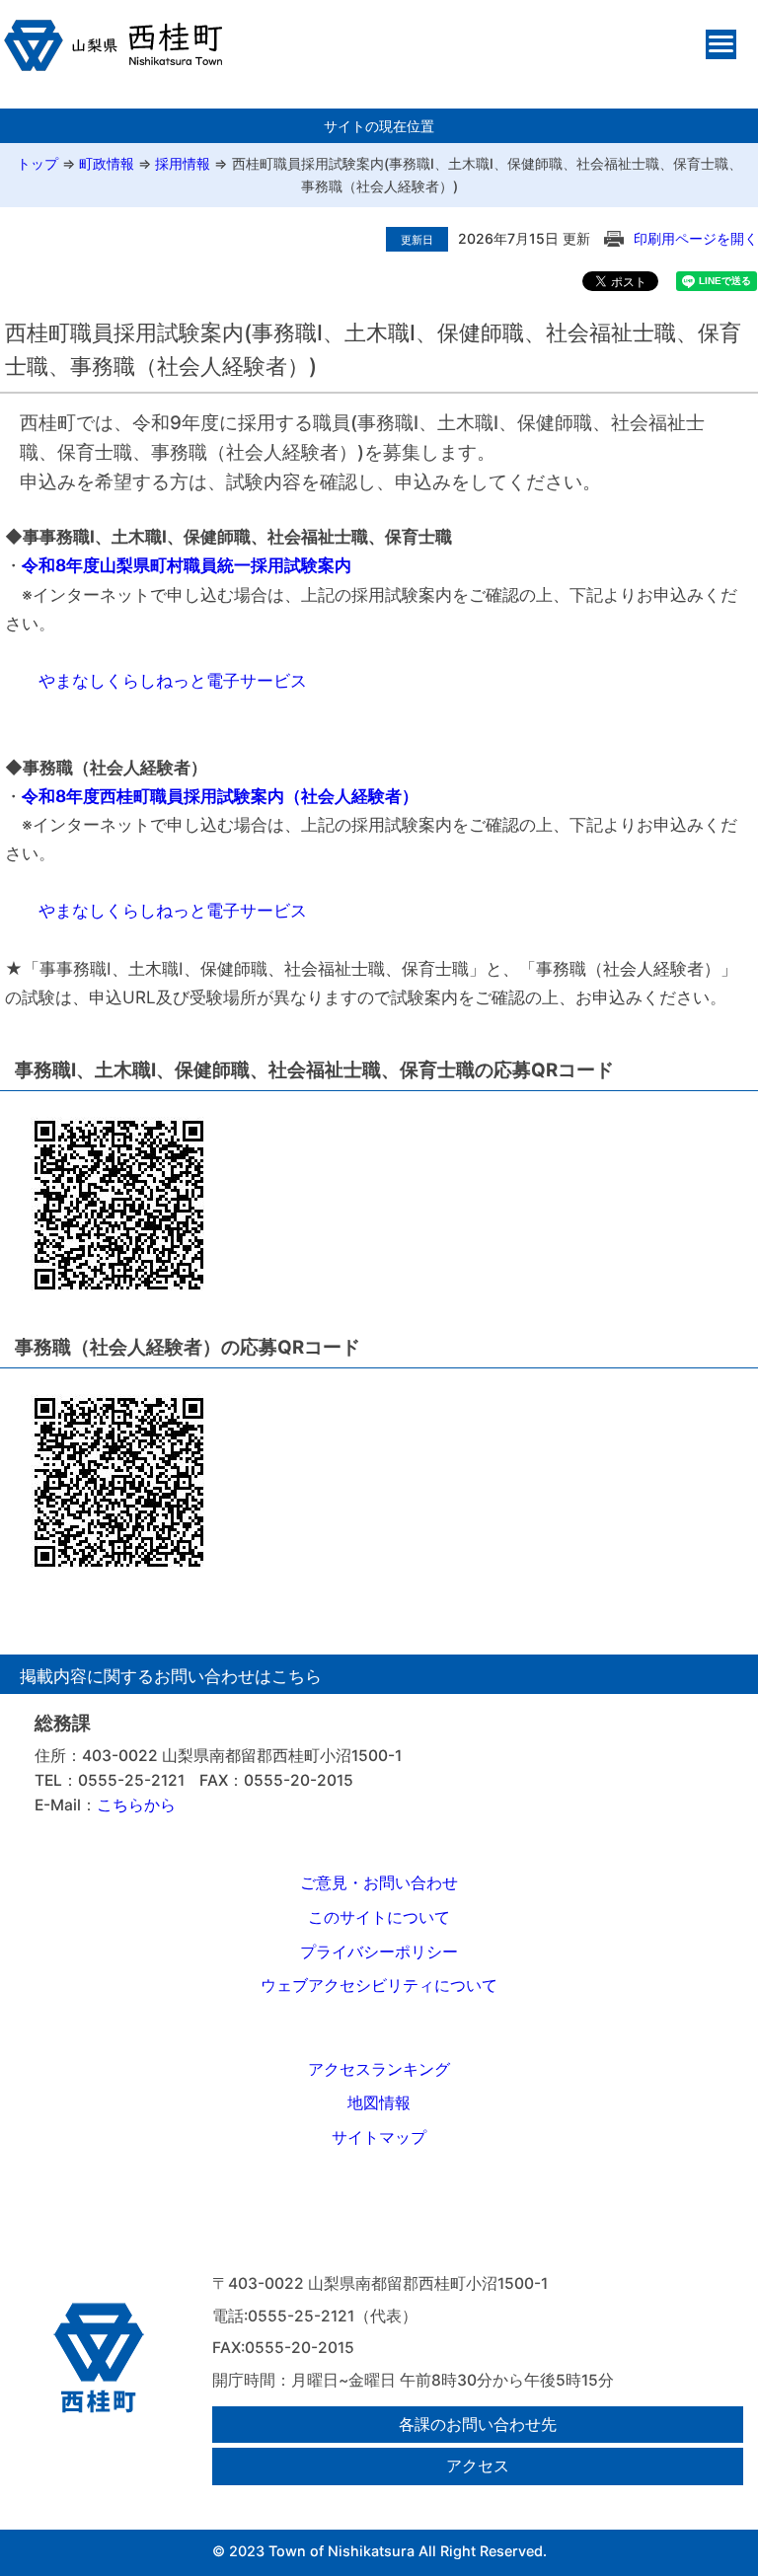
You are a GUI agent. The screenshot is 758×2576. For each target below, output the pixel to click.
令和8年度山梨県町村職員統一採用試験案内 (187, 565)
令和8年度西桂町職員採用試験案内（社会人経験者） (220, 796)
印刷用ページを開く (696, 238)
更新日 (417, 240)
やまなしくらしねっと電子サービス (173, 680)
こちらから (136, 1805)
